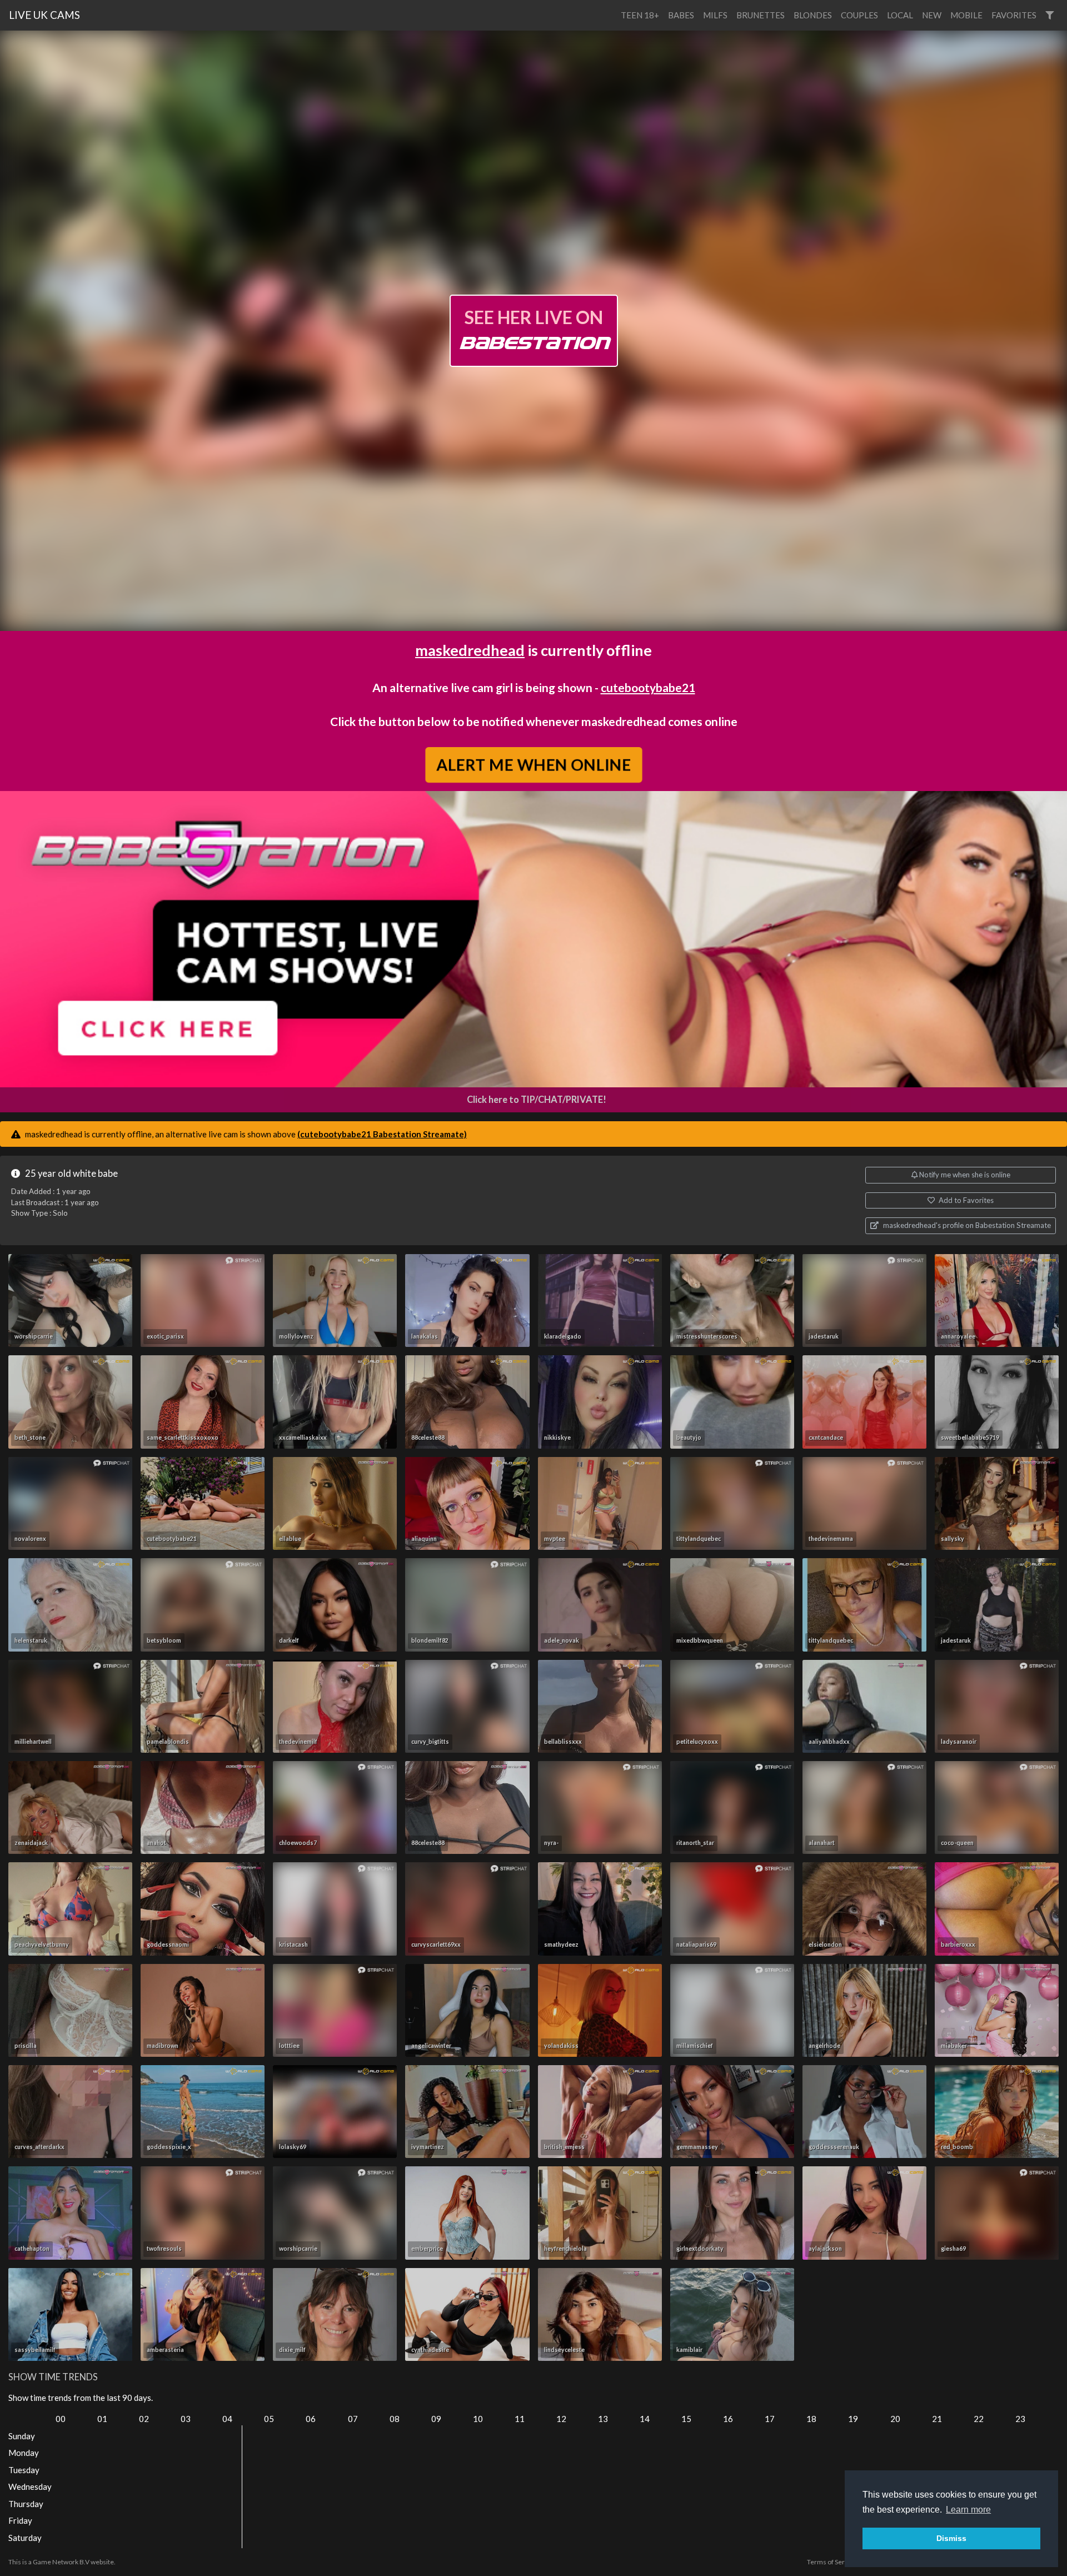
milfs (715, 15)
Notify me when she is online (964, 1175)
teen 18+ (640, 15)
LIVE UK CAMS (44, 15)
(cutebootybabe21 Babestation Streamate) (382, 1134)
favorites (1014, 15)
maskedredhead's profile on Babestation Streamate (966, 1225)
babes (681, 15)
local (900, 15)
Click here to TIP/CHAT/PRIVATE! (537, 1100)
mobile (966, 15)
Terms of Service (832, 2562)
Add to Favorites (965, 1200)
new (932, 15)
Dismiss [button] (951, 2538)
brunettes (761, 15)
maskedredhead (470, 650)
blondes (813, 15)
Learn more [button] (968, 2510)
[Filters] (1049, 15)
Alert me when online (533, 764)
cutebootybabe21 (648, 687)
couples (859, 15)
